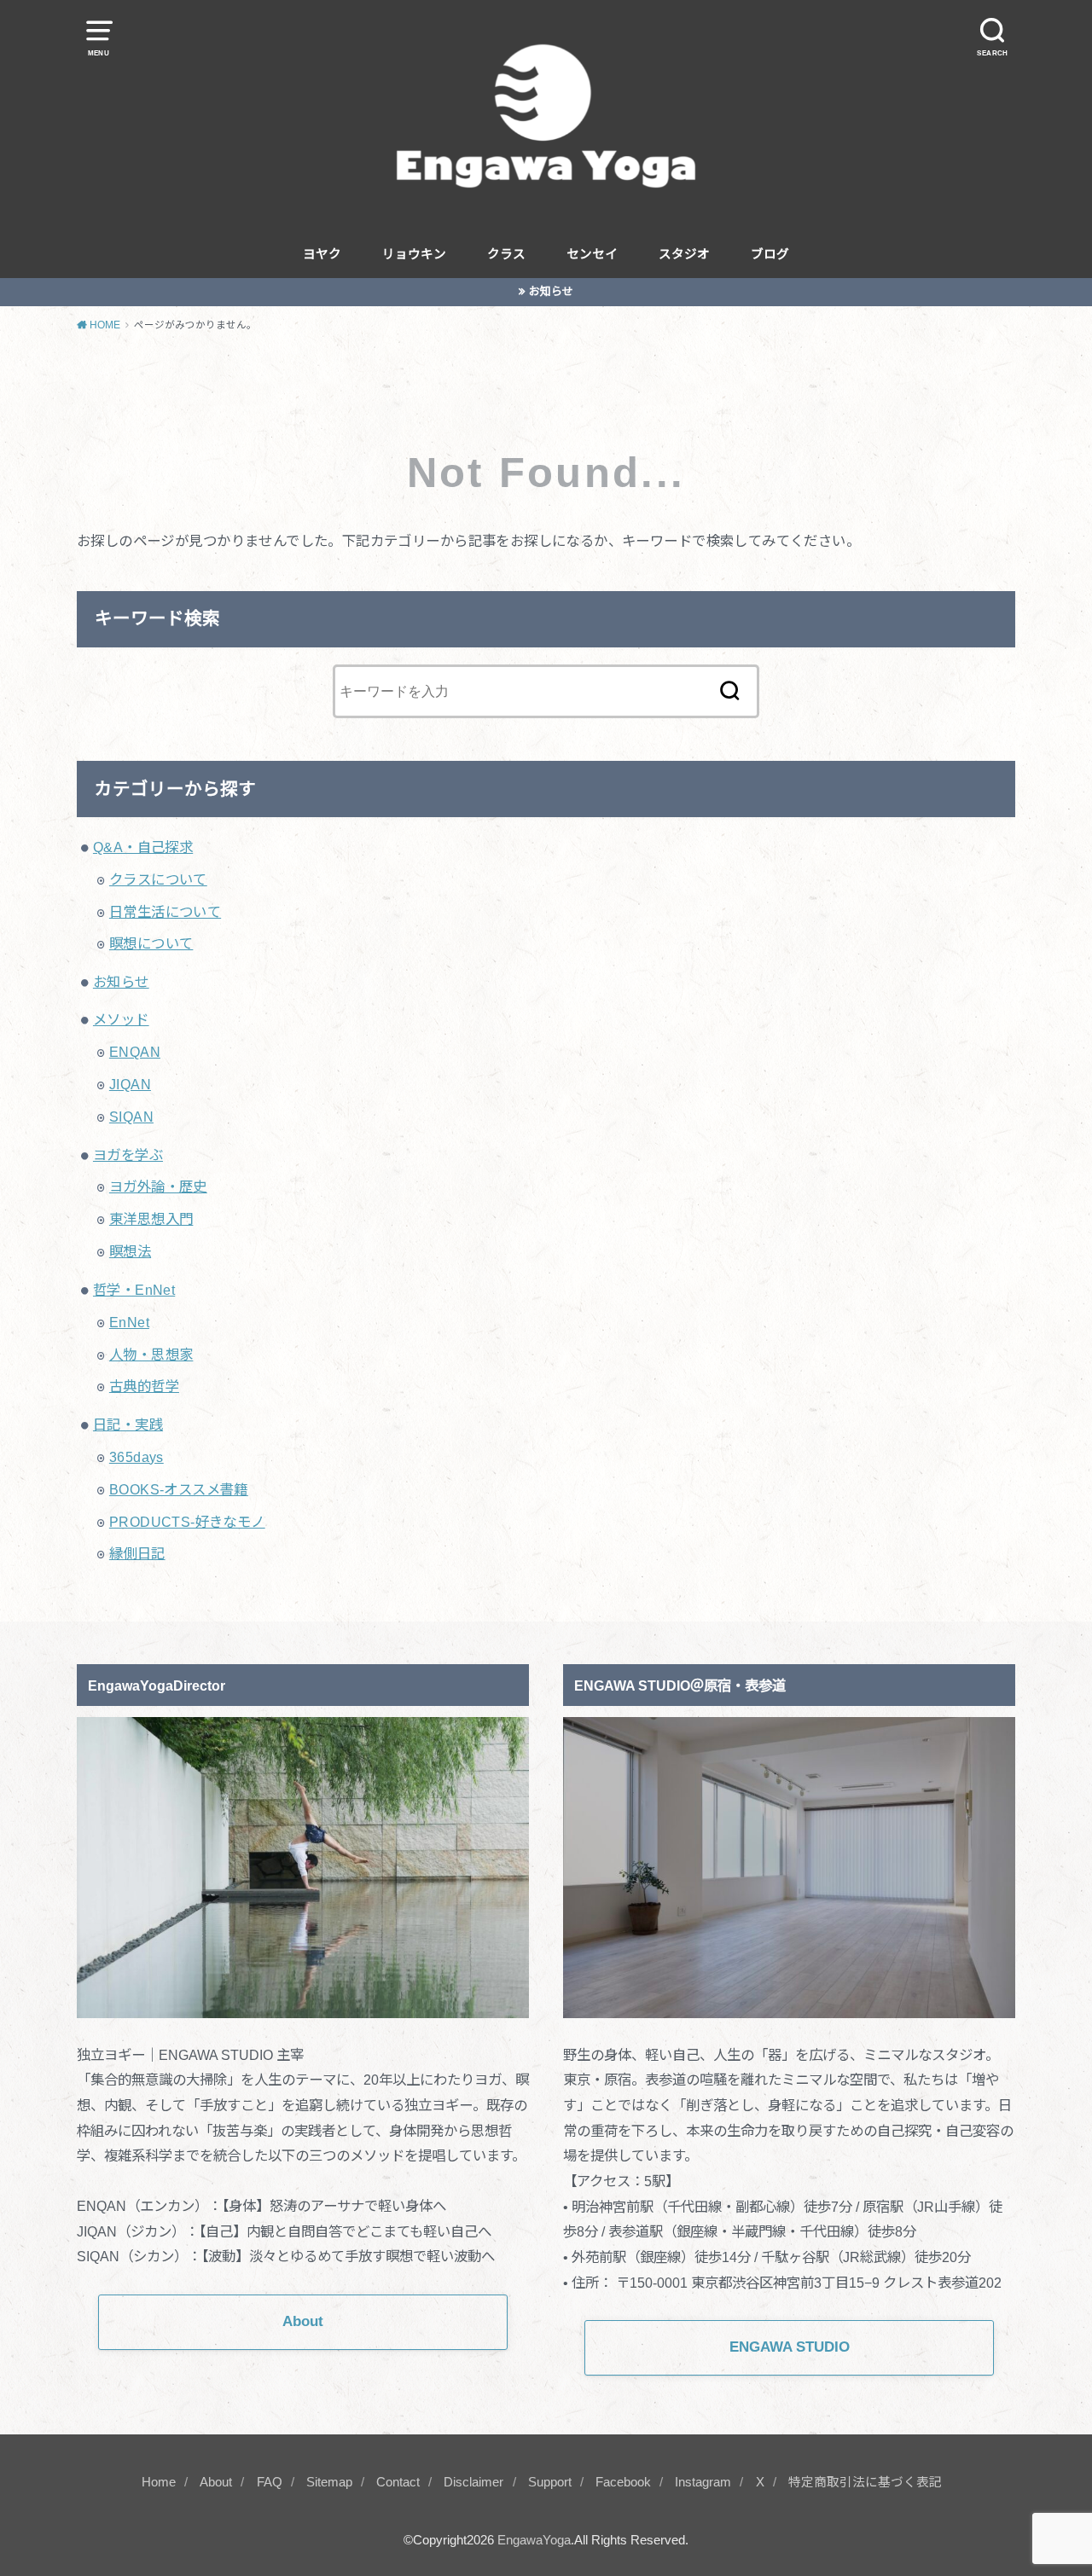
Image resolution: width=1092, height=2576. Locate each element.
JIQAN (130, 1084)
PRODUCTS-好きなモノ (187, 1522)
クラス (506, 254)
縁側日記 (137, 1553)
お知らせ (551, 291)
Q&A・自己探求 (143, 847)
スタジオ (684, 254)
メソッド (121, 1019)
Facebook (623, 2482)
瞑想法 (130, 1251)
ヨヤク (322, 254)
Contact (398, 2482)
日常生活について (165, 912)
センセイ (592, 254)
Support (550, 2482)
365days (136, 1457)
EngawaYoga (534, 2540)
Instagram (703, 2482)
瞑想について (151, 943)
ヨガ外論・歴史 (158, 1186)
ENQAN (135, 1052)
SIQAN (131, 1117)
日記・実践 (128, 1424)
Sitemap (329, 2482)
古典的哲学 (144, 1386)
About (216, 2482)
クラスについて (158, 879)
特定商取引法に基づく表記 (865, 2482)
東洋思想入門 (151, 1219)
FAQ (270, 2482)
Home (159, 2482)
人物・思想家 (151, 1355)
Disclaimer (473, 2482)
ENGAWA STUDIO (790, 2347)
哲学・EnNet (134, 1290)
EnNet (129, 1322)
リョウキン (414, 254)
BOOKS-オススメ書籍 (179, 1489)
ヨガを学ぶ (128, 1155)
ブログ (770, 254)
